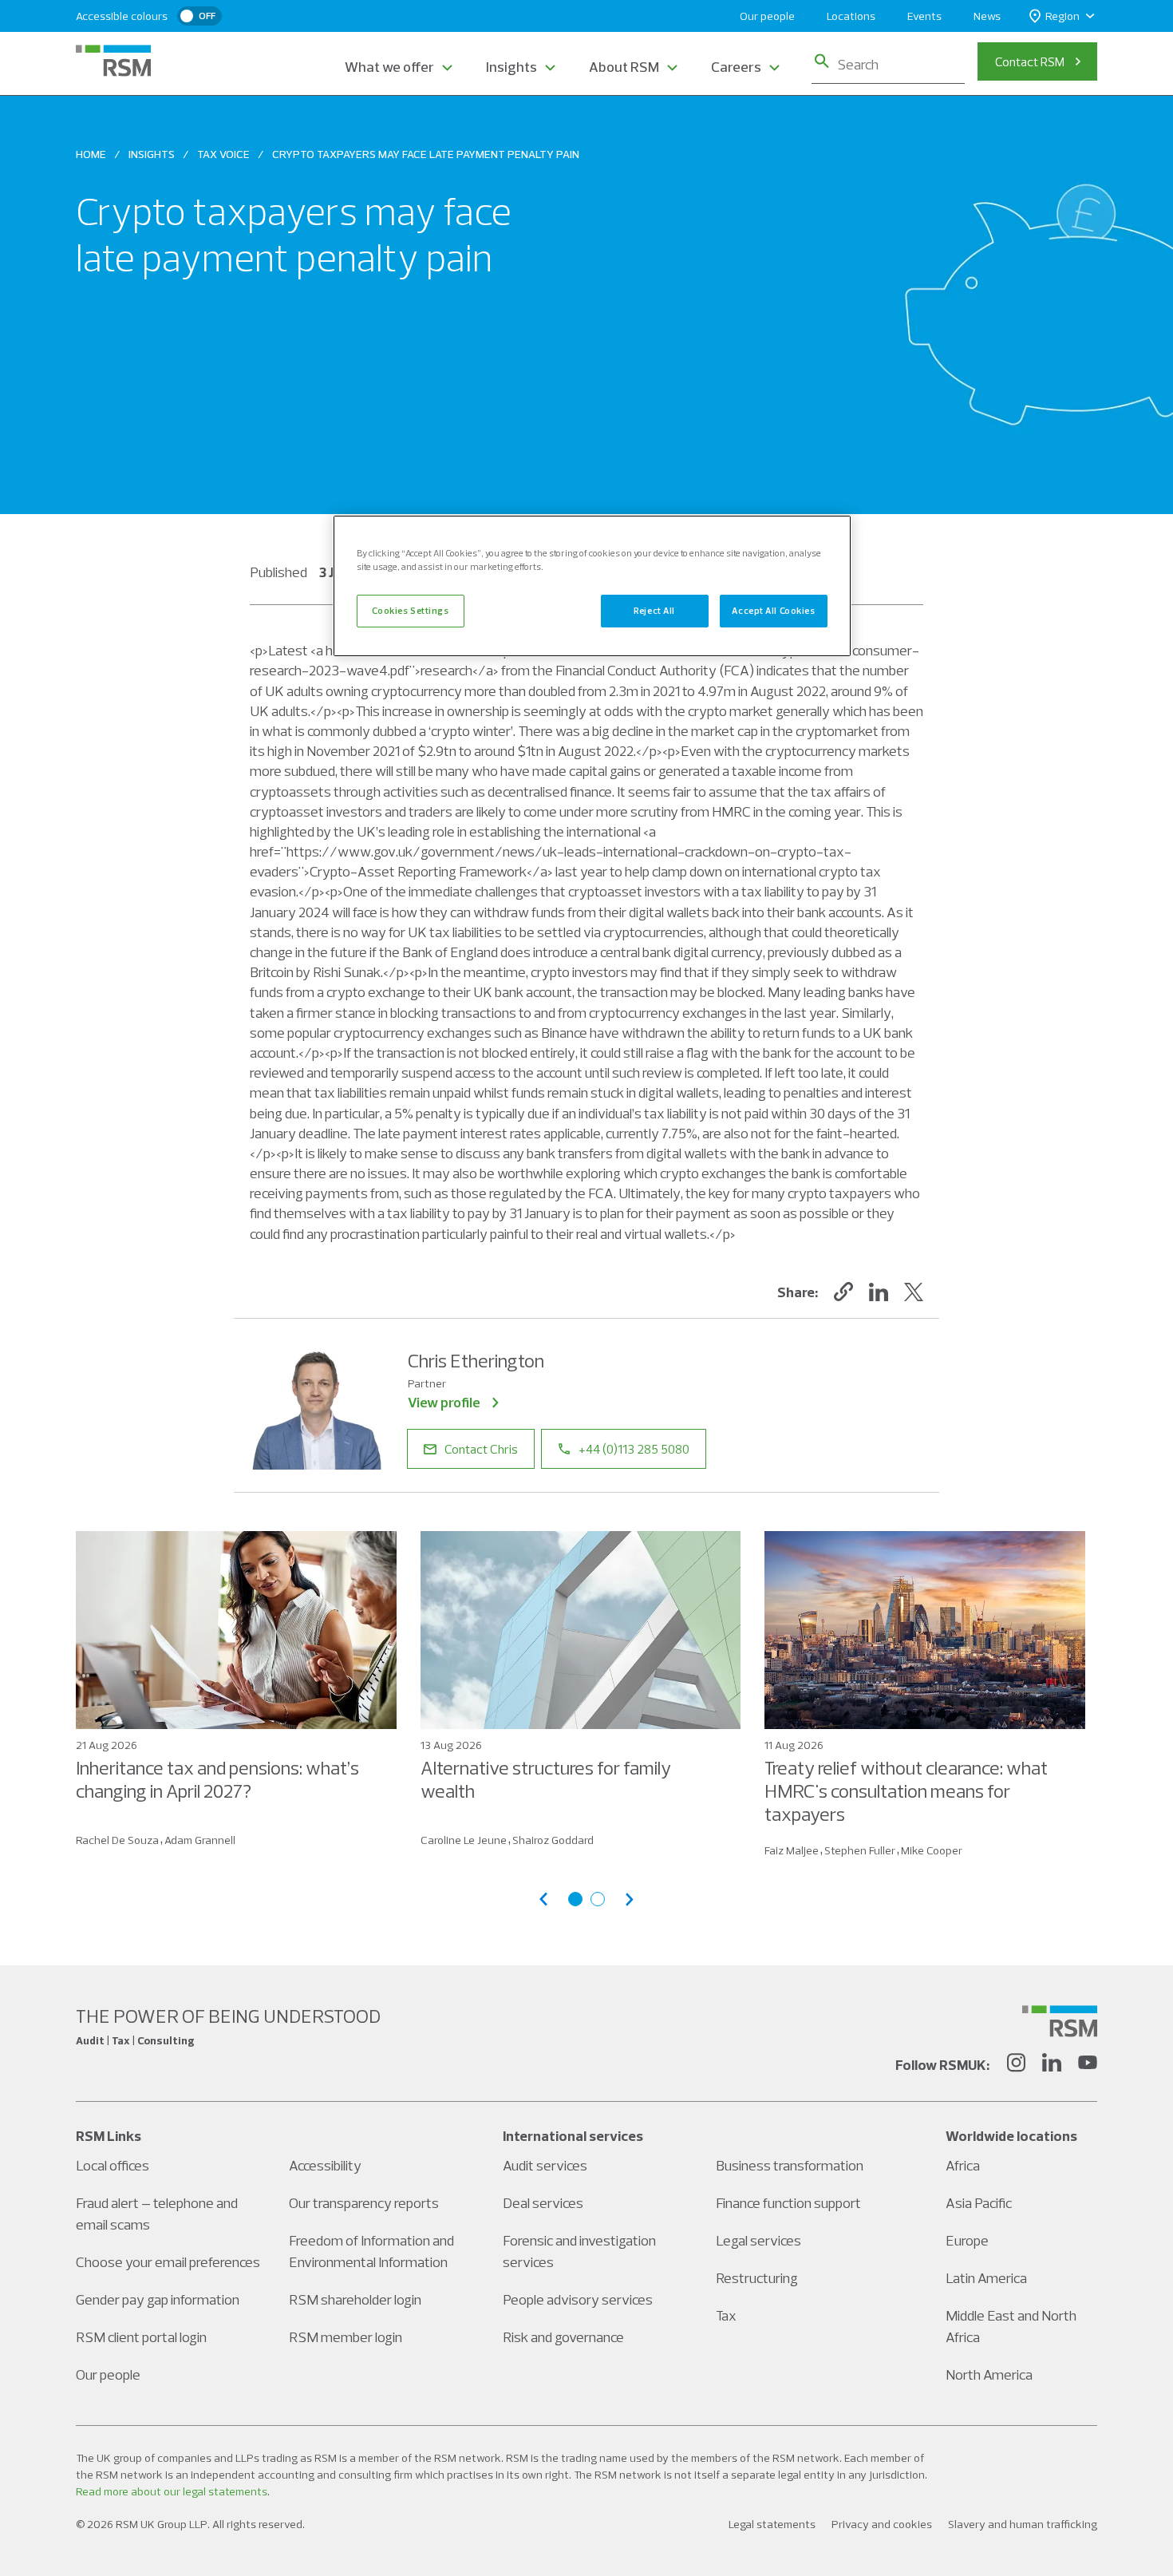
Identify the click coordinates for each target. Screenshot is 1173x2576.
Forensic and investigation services (579, 2251)
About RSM (624, 67)
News (987, 16)
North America (989, 2374)
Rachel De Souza (117, 1840)
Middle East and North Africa (1011, 2326)
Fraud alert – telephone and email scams (157, 2214)
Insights (511, 67)
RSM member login (346, 2337)
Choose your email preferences (168, 2262)
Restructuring (757, 2278)
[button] (843, 1292)
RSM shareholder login (355, 2299)
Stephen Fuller (860, 1850)
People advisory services (578, 2299)
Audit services (545, 2165)
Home (91, 154)
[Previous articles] (543, 1899)
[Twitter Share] (914, 1292)
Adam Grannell (200, 1840)
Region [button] (1062, 16)
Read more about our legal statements (172, 2491)
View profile (444, 1402)
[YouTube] (1088, 2065)
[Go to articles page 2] (598, 1899)
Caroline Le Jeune (464, 1840)
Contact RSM (1030, 61)
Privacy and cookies (882, 2524)
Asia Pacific (979, 2203)
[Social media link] (1060, 2021)
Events (924, 16)
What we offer (389, 67)
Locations (851, 16)
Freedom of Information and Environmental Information (371, 2251)
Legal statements (772, 2524)
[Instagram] (1016, 2065)
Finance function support (788, 2203)
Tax (726, 2315)
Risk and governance (563, 2337)
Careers (736, 67)
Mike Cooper (932, 1850)
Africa (963, 2165)
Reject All (654, 611)
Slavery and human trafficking (1023, 2524)
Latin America (986, 2278)
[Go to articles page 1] (575, 1899)
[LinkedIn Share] (879, 1292)
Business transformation (790, 2165)
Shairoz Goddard (553, 1840)
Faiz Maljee (792, 1850)
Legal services (758, 2240)
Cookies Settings (410, 611)
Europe (967, 2240)
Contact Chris (481, 1449)
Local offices (113, 2165)
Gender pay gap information (158, 2299)
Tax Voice (223, 154)
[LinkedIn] (1052, 2065)
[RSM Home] (113, 61)
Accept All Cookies (773, 611)
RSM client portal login (141, 2337)
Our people (767, 16)
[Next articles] (630, 1899)
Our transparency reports (364, 2203)
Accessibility (325, 2165)
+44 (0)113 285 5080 (634, 1449)
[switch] (199, 16)
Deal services (543, 2203)
